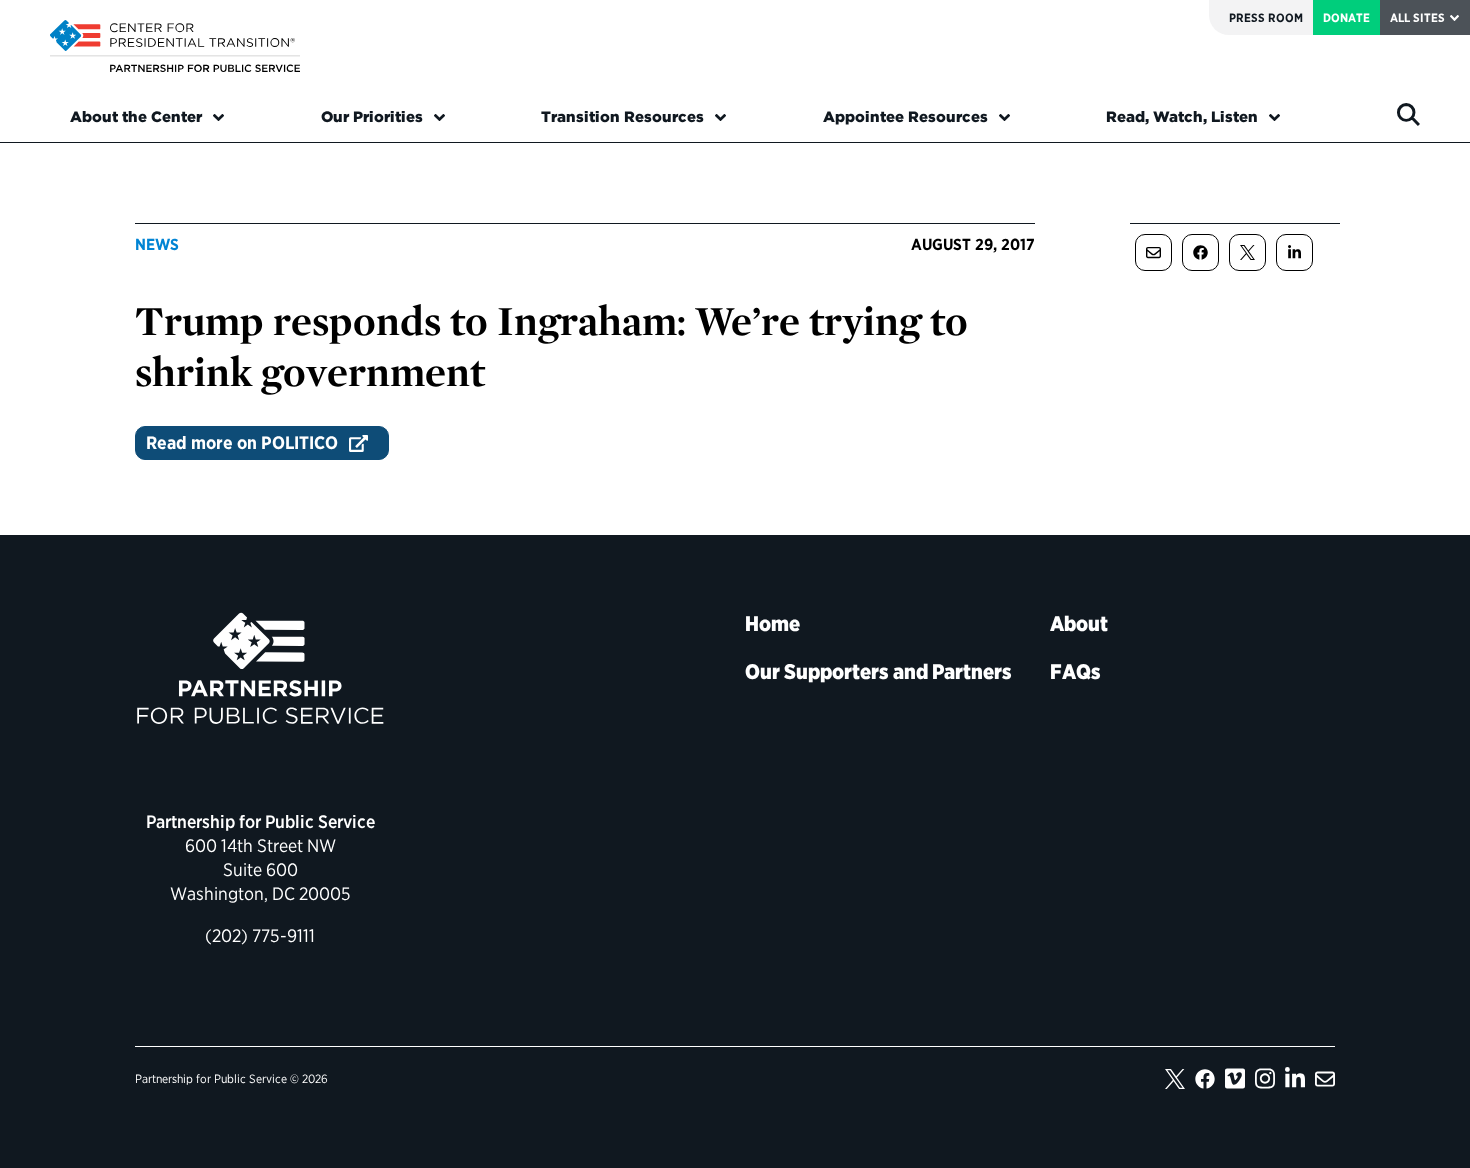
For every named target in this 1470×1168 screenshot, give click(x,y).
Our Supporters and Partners (878, 671)
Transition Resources (622, 117)
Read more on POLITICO (242, 442)
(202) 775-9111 (260, 935)
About (1079, 623)
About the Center (136, 117)
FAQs (1075, 671)
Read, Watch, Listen (1182, 117)
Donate (1346, 17)
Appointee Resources (905, 117)
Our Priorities (372, 117)
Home (772, 623)
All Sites (1417, 17)
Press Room (1266, 17)
